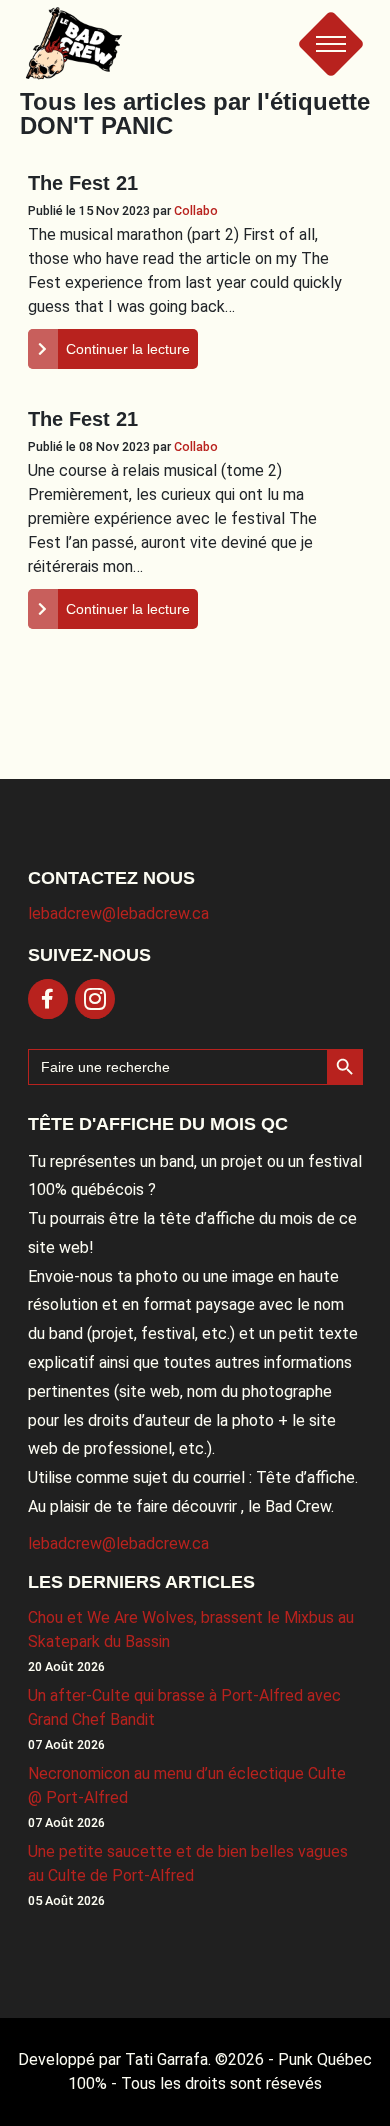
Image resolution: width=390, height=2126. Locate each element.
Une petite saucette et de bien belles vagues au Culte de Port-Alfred (188, 1863)
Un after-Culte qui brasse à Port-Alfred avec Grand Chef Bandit (184, 1707)
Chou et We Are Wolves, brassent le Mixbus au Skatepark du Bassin (191, 1629)
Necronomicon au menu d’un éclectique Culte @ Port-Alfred (187, 1785)
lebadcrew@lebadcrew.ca (118, 913)
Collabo (196, 210)
